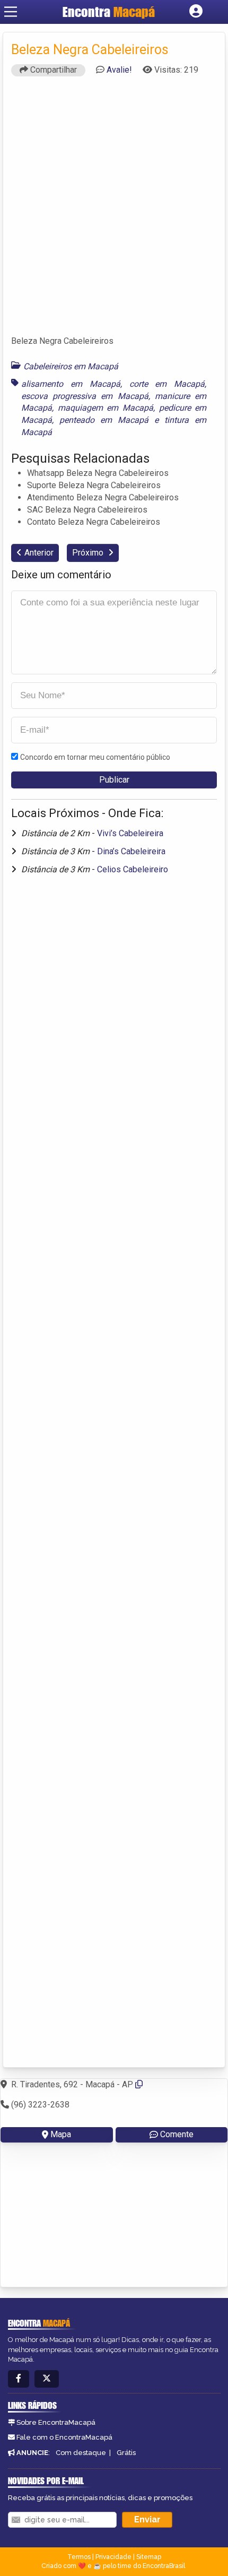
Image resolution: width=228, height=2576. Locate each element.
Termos (79, 2557)
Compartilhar (52, 70)
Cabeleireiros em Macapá (71, 366)
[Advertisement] (114, 211)
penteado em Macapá (104, 420)
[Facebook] (19, 2379)
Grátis (126, 2453)
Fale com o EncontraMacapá (64, 2437)
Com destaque (81, 2453)
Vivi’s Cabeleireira (130, 833)
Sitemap (149, 2557)
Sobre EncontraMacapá (56, 2422)
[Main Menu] (11, 12)
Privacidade (113, 2557)
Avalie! (119, 70)
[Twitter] (47, 2379)
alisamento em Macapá (71, 384)
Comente (177, 2134)
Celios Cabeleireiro (133, 869)
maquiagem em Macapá (106, 408)
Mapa (61, 2134)
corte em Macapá (167, 384)
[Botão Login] (196, 12)
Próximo (89, 553)
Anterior (39, 553)
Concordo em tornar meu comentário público (95, 757)
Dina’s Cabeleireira (131, 851)
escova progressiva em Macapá (85, 396)
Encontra (109, 12)
